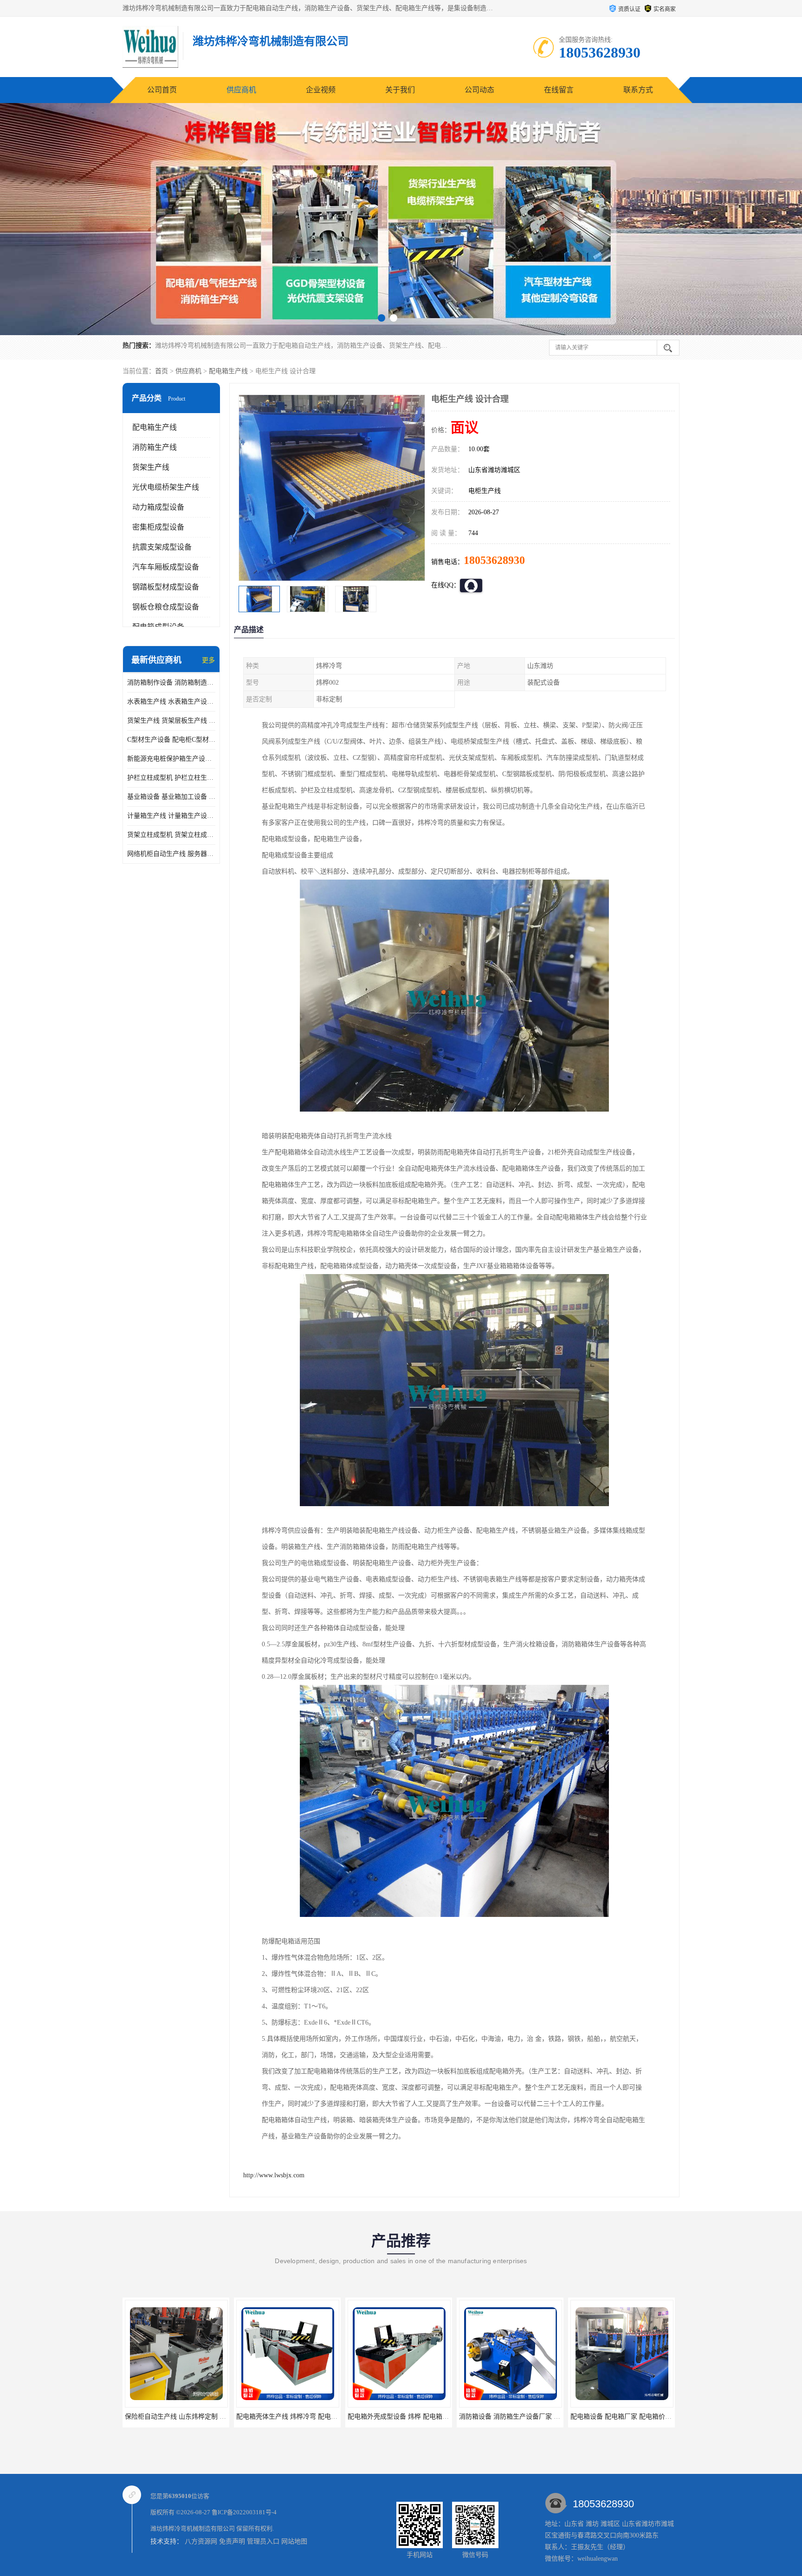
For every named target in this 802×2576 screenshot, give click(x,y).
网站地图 (294, 2541)
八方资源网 (201, 2541)
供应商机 (241, 90)
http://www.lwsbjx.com (274, 2175)
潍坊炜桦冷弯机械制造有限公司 (193, 2528)
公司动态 (479, 90)
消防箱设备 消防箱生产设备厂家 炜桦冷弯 (363, 2417)
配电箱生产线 (228, 371)
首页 (162, 371)
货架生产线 (151, 467)
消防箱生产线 (155, 447)
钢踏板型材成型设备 (166, 587)
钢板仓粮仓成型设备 (166, 607)
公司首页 (162, 90)
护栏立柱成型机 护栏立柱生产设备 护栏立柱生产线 (171, 778)
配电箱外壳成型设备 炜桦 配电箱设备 (245, 2417)
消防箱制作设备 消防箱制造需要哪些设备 (171, 683)
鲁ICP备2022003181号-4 (244, 2512)
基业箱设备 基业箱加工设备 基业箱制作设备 (171, 797)
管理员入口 (263, 2541)
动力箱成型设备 (158, 507)
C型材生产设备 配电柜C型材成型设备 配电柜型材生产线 (171, 740)
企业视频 (321, 90)
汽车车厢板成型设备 (166, 567)
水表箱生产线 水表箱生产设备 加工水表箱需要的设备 (171, 702)
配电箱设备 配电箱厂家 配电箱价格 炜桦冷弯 (479, 2417)
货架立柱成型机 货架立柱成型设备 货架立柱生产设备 (171, 835)
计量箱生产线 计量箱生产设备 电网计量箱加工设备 (171, 816)
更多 (208, 660)
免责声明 (232, 2541)
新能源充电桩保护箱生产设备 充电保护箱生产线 (171, 759)
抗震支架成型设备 (162, 547)
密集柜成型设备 (158, 527)
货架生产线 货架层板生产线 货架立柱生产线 (171, 721)
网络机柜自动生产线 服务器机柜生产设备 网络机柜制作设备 (171, 854)
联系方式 (638, 90)
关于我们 (400, 90)
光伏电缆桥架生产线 (166, 487)
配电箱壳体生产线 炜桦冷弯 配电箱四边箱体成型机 (153, 2417)
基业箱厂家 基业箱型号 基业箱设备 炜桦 (583, 2417)
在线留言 (559, 90)
